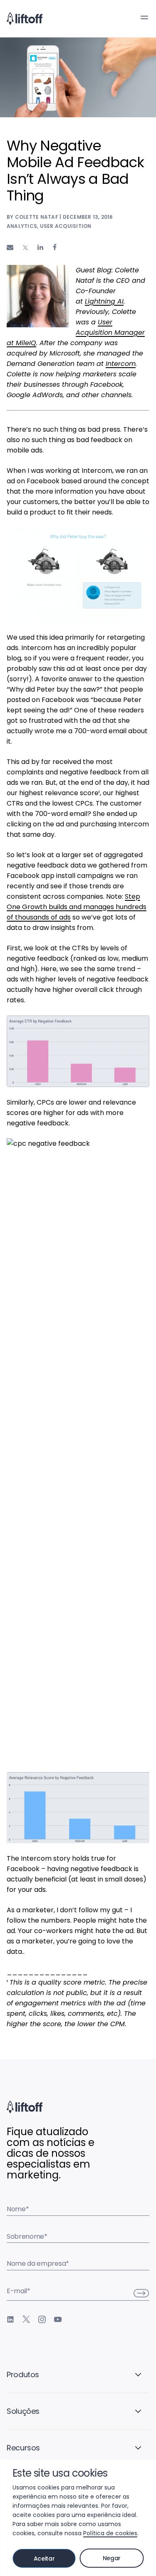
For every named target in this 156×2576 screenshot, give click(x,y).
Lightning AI (104, 301)
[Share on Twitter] (25, 248)
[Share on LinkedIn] (40, 247)
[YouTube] (58, 2319)
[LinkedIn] (10, 2319)
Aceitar (44, 2559)
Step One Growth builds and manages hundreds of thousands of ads (77, 907)
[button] (144, 17)
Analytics (22, 226)
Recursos (23, 2448)
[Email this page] (10, 247)
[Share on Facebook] (55, 247)
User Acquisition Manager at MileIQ (76, 333)
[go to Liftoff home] (25, 19)
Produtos (23, 2375)
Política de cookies (110, 2533)
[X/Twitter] (26, 2319)
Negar (112, 2558)
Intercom (121, 364)
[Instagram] (42, 2319)
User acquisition (66, 226)
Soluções (23, 2411)
